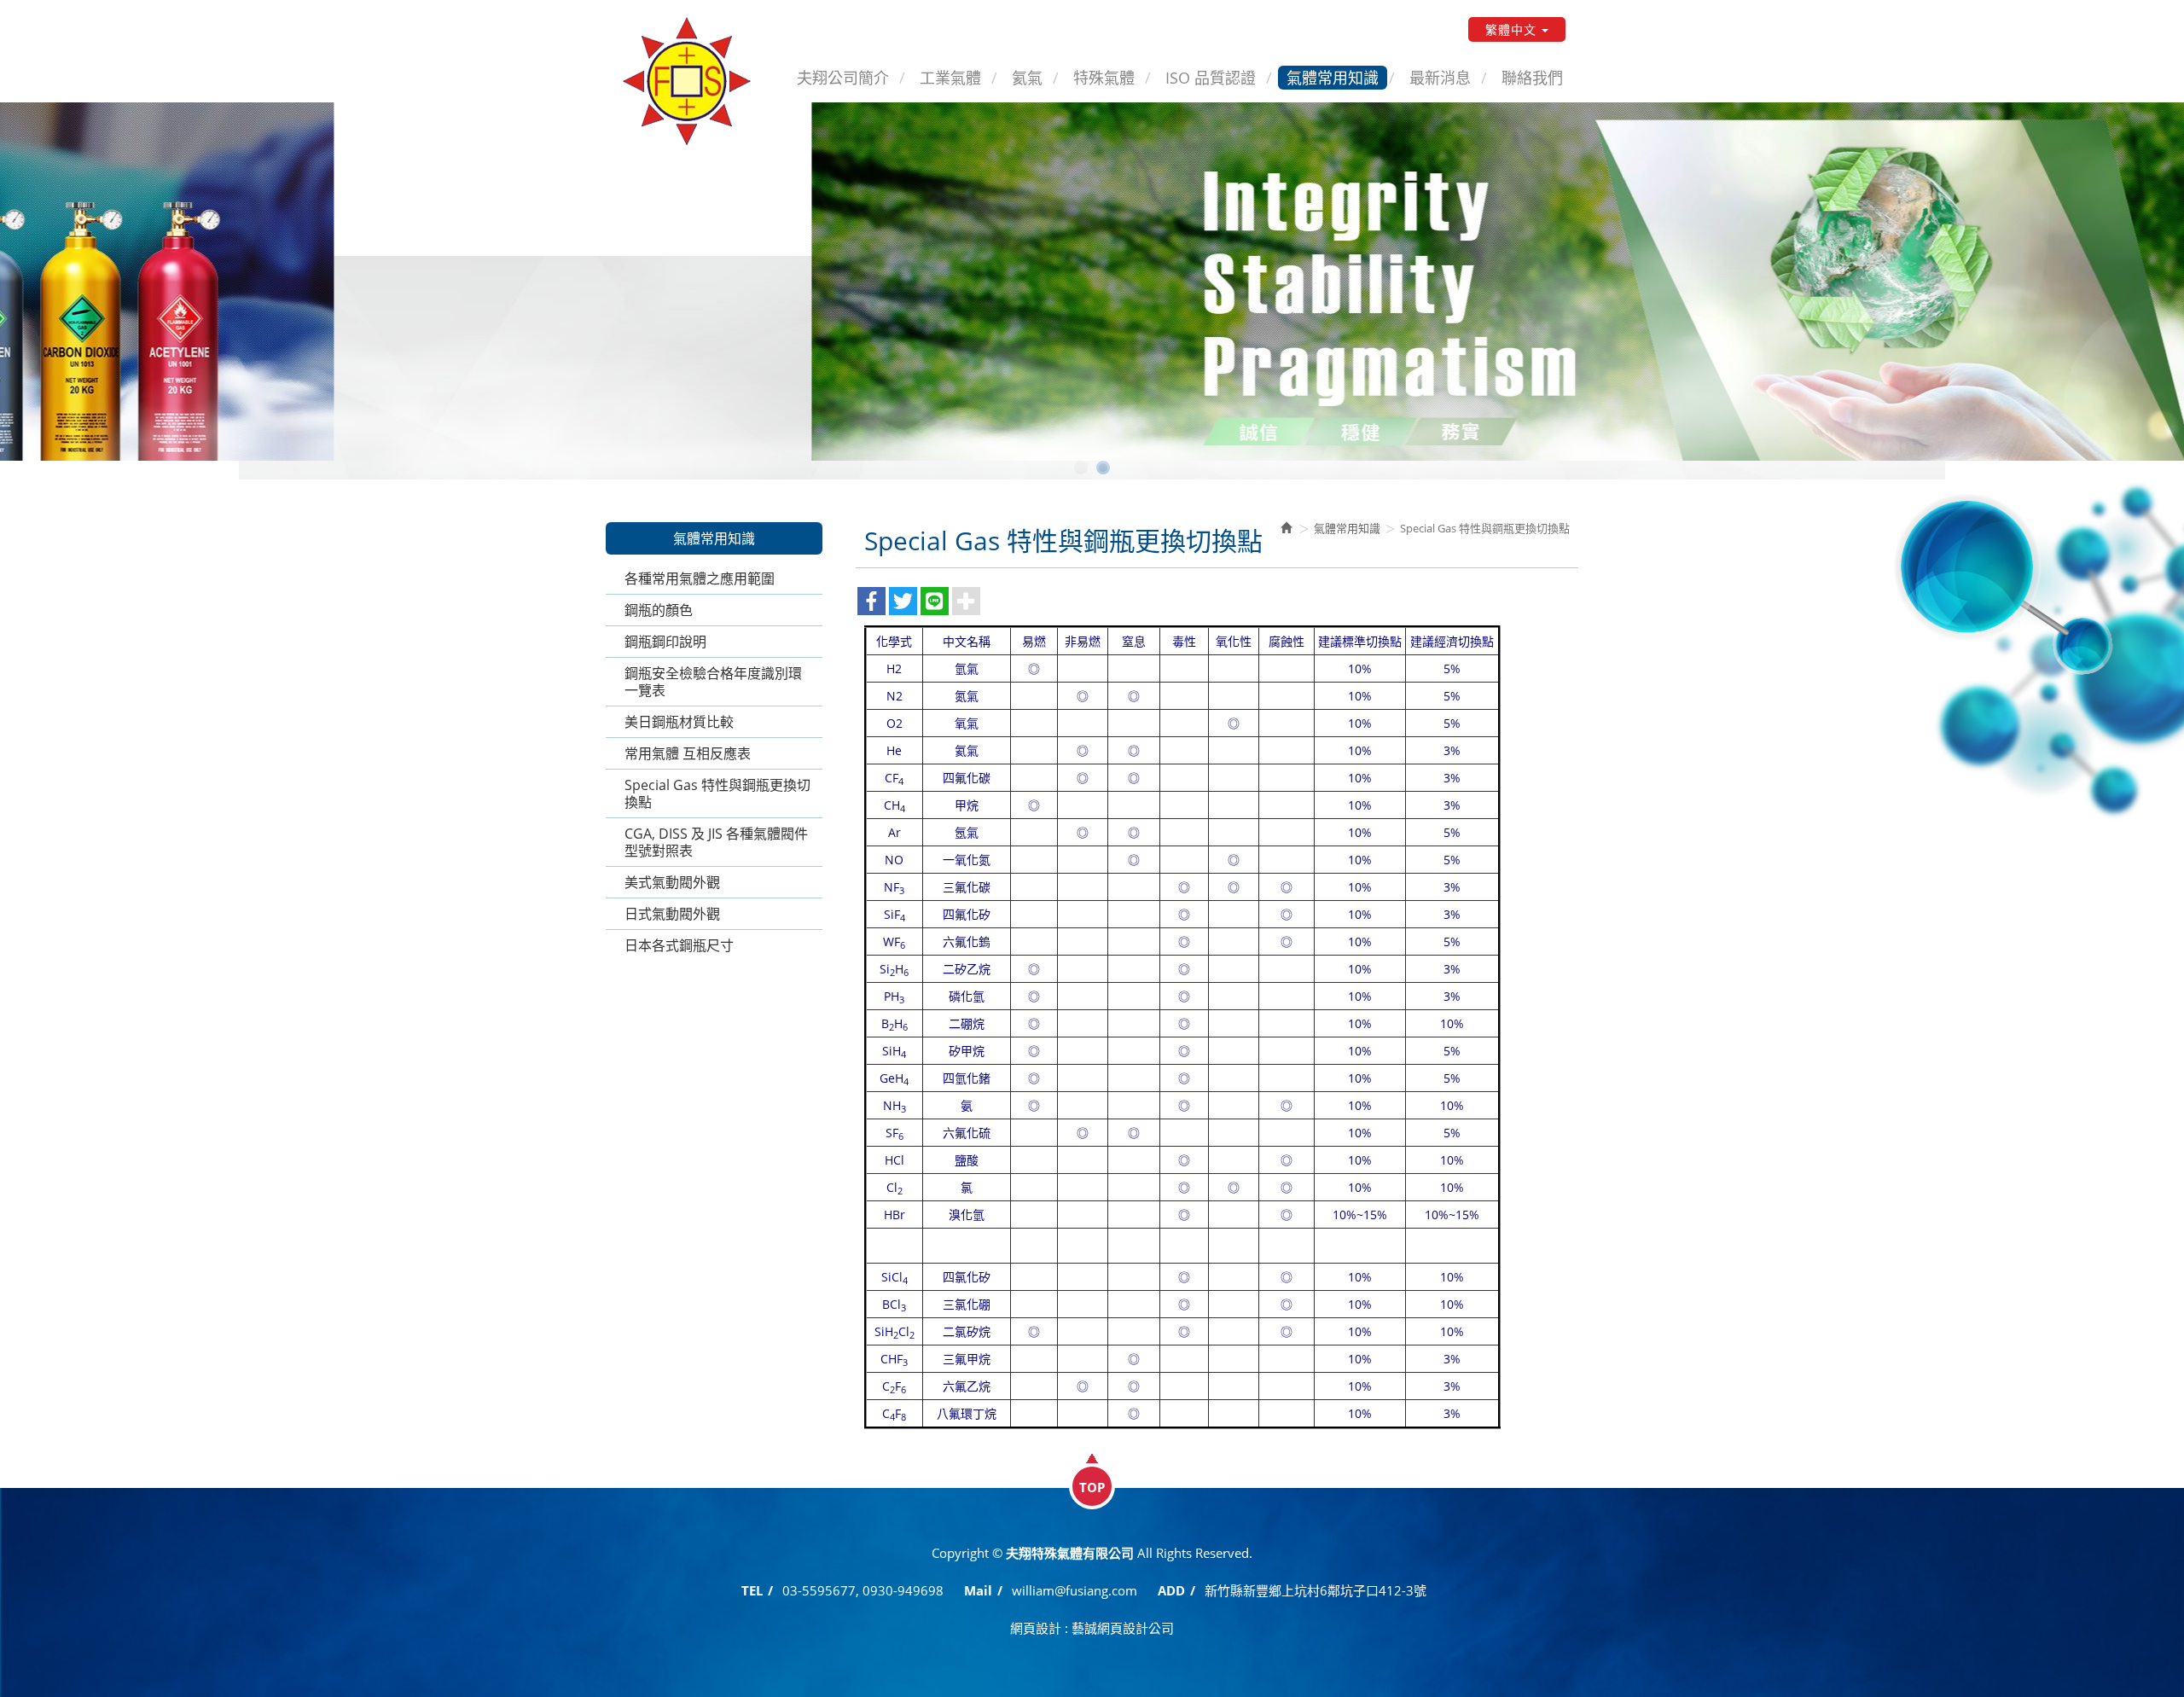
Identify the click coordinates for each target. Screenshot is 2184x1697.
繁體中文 (1511, 29)
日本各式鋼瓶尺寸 (679, 945)
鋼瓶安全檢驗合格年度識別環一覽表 (713, 682)
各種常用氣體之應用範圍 (700, 578)
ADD (1171, 1590)
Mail (978, 1590)
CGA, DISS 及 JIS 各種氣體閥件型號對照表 (716, 842)
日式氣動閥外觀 (672, 914)
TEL (752, 1590)
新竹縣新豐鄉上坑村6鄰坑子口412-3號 (1316, 1590)
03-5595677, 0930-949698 (863, 1590)
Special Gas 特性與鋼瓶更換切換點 (717, 793)
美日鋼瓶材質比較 (679, 722)
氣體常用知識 (1347, 528)
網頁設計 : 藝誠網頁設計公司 (1092, 1628)
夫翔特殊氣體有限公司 (687, 81)
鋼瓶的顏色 (659, 610)
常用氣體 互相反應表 (688, 753)
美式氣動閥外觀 (672, 882)
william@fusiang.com (1075, 1590)
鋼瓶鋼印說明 (665, 642)
